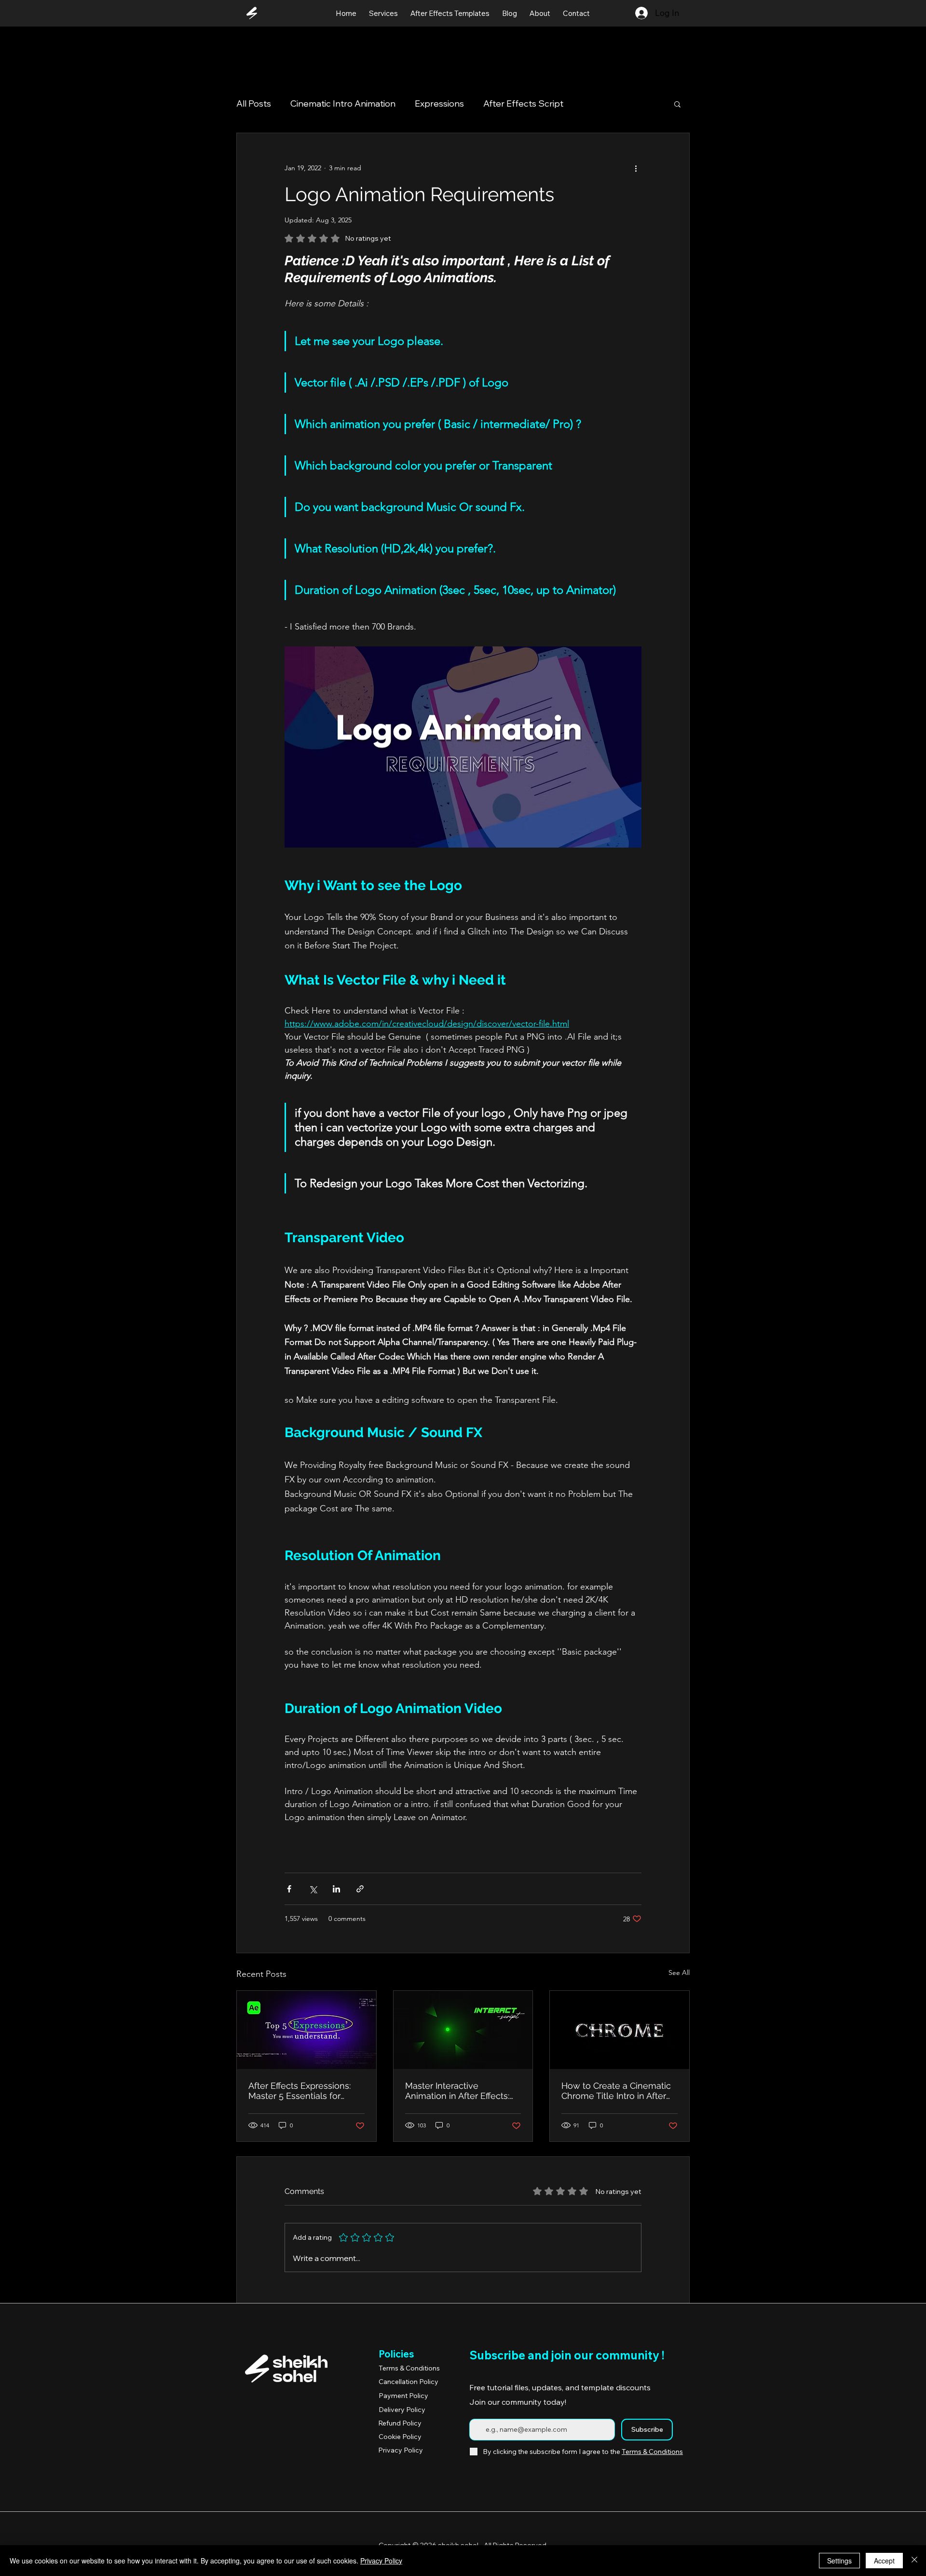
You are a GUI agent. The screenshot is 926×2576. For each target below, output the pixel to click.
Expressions (439, 103)
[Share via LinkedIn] (336, 1889)
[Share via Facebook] (289, 1889)
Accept (884, 2561)
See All (679, 1973)
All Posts (254, 103)
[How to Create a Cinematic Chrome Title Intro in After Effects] (620, 2030)
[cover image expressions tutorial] (306, 2030)
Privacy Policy (381, 2561)
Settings (839, 2561)
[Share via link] (360, 1889)
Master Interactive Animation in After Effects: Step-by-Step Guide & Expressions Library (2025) (458, 2091)
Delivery (402, 2410)
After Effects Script (523, 103)
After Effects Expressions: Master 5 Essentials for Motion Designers (300, 2091)
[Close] (914, 2561)
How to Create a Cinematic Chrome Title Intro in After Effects (616, 2091)
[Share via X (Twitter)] (313, 1889)
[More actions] (636, 168)
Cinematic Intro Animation (343, 103)
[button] (677, 104)
